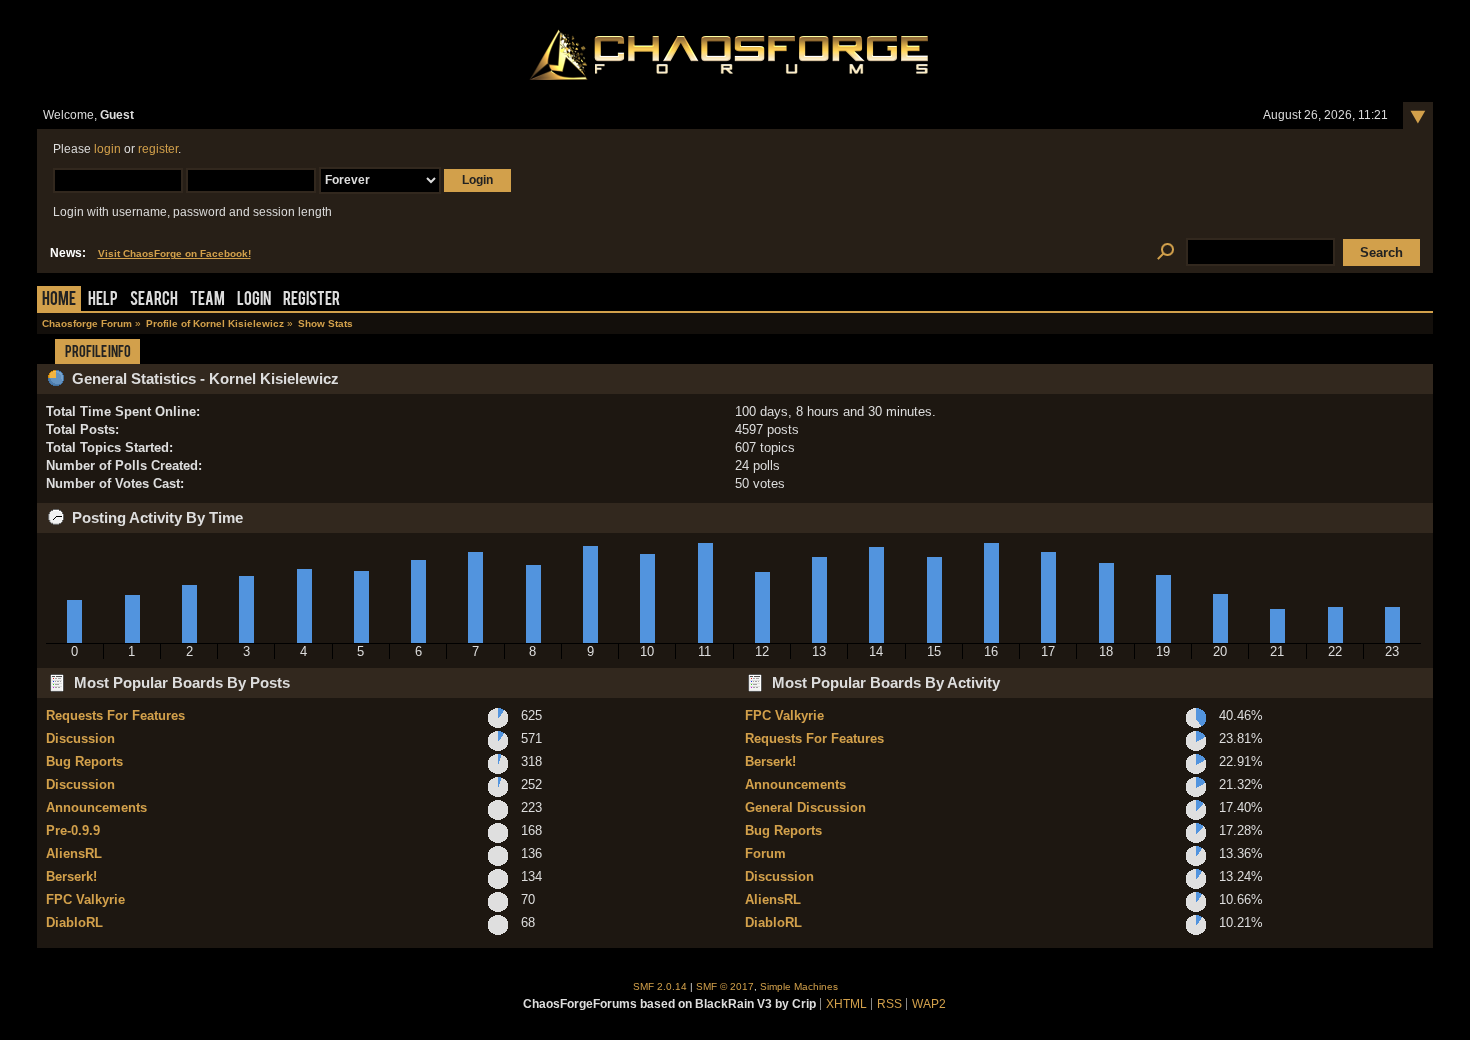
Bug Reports (84, 761)
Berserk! (71, 876)
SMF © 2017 (725, 986)
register (158, 149)
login (107, 149)
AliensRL (74, 853)
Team (207, 300)
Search (154, 300)
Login (254, 300)
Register (311, 300)
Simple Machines (799, 986)
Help (103, 300)
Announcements (96, 807)
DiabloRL (74, 922)
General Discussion (805, 807)
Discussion (80, 738)
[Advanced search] (1166, 252)
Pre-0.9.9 (73, 830)
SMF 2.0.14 (660, 986)
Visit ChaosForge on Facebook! (174, 253)
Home (59, 300)
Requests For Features (115, 715)
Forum (765, 853)
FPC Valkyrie (85, 899)
